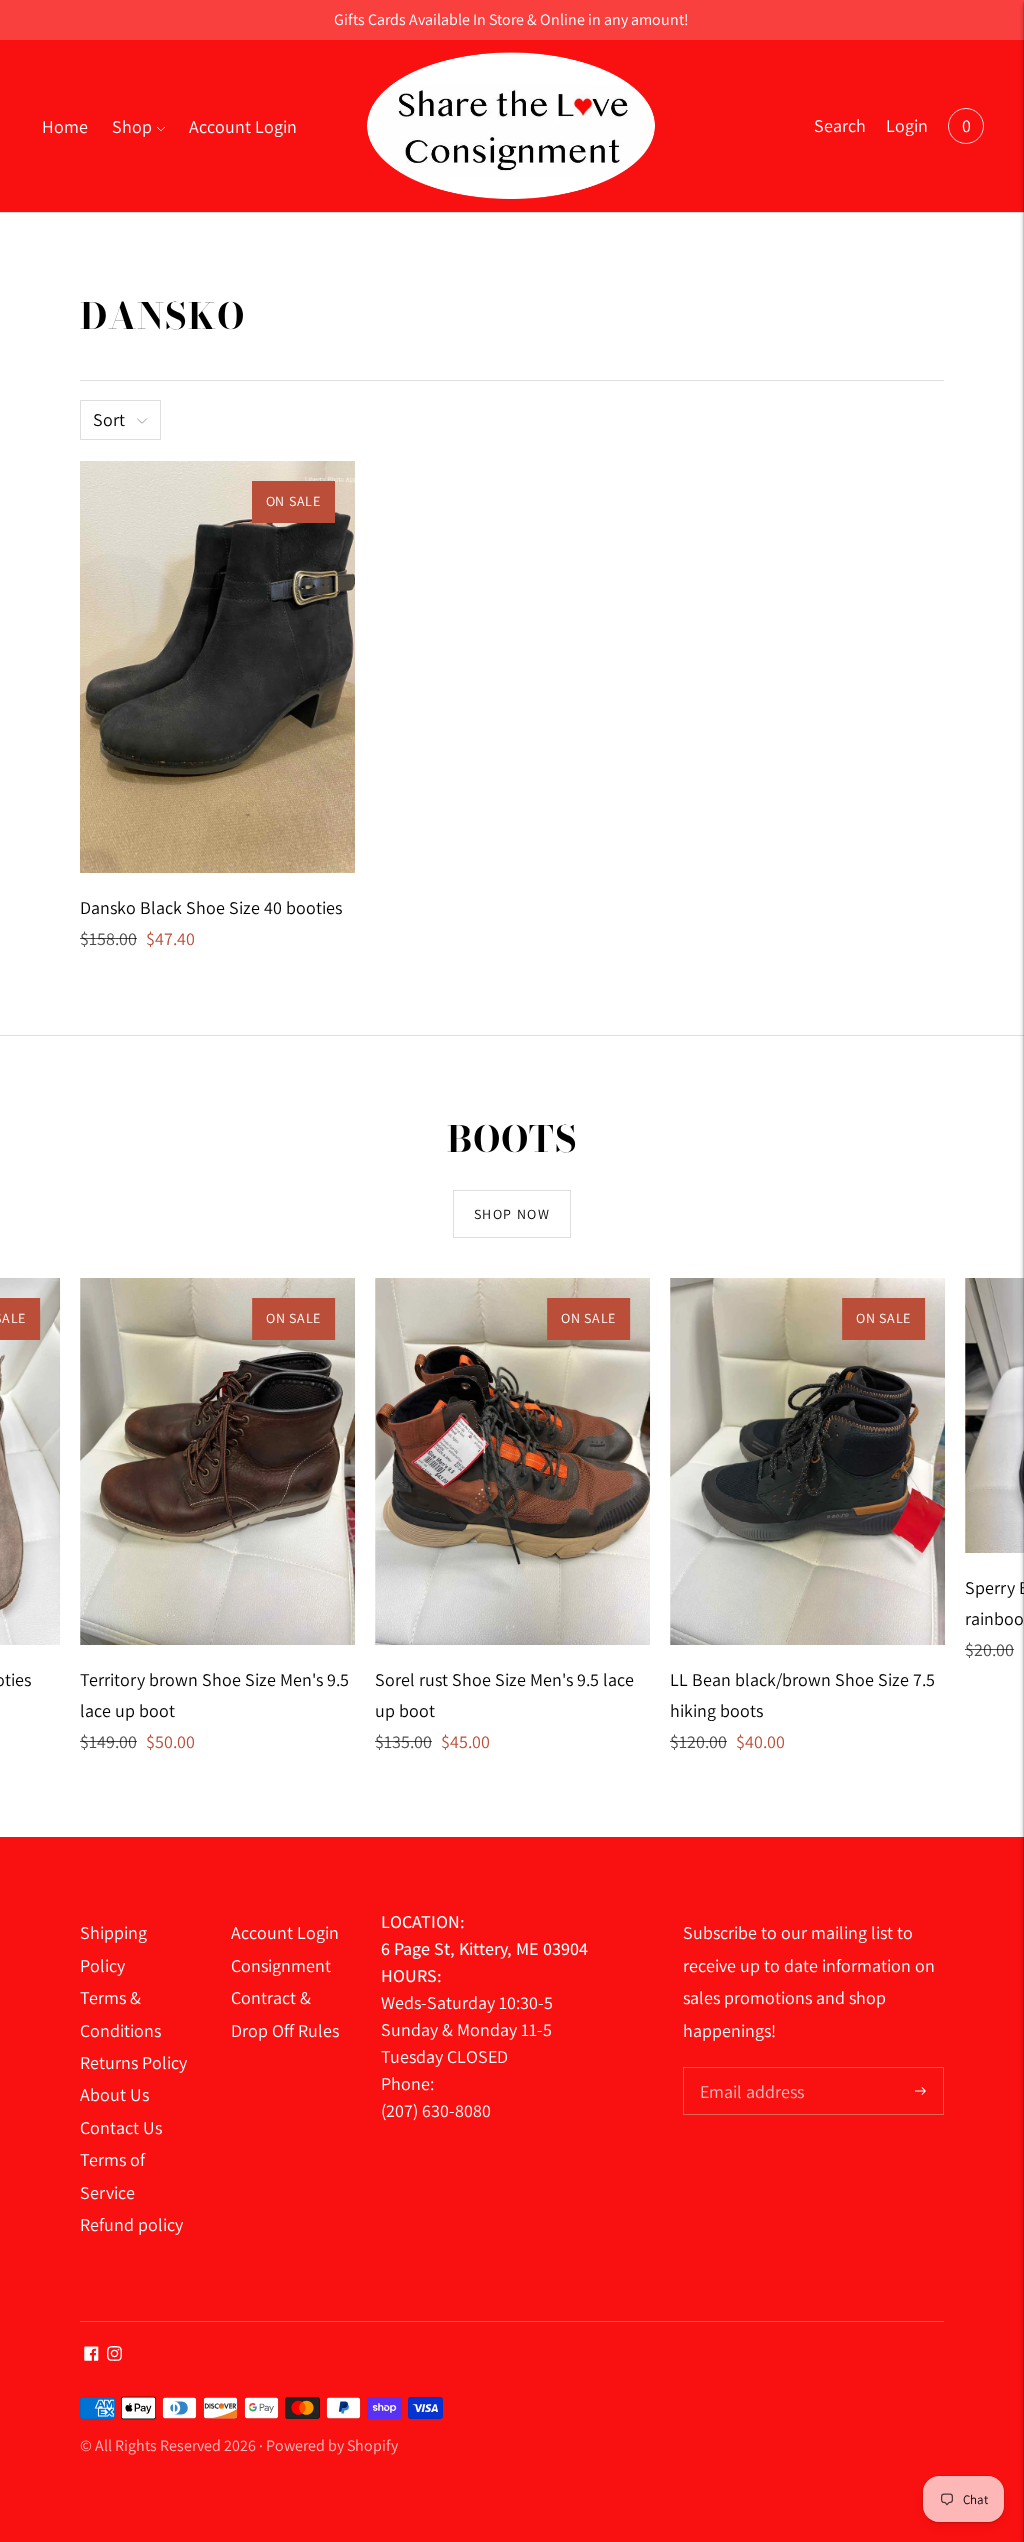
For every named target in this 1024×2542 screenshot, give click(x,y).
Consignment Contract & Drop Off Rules (285, 1998)
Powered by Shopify (332, 2445)
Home (65, 126)
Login (907, 125)
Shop (132, 126)
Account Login (243, 126)
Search (840, 125)
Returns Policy (133, 2062)
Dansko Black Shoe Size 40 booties (211, 907)
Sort (109, 419)
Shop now (512, 1214)
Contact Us (121, 2127)
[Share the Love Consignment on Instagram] (114, 2354)
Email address (749, 2069)
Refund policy (131, 2224)
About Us (114, 2094)
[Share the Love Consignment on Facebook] (91, 2354)
